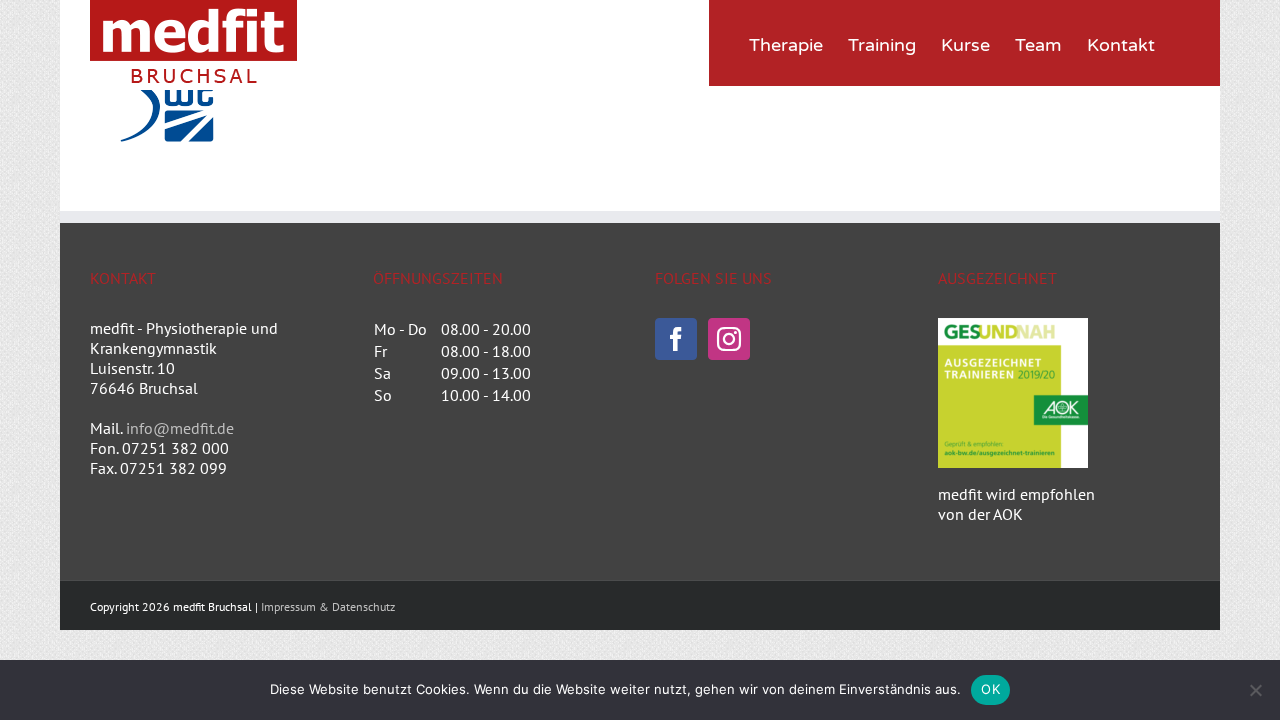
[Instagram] (729, 339)
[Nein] (1255, 690)
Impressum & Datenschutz (328, 606)
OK (990, 689)
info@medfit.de (180, 428)
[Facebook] (676, 339)
